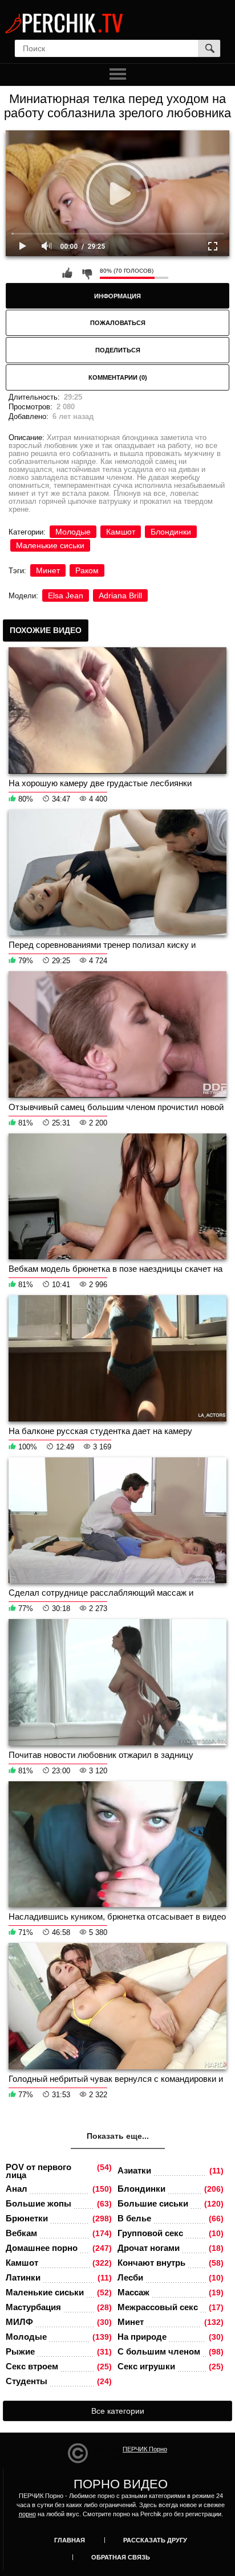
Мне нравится (67, 273)
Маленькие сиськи (50, 545)
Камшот (121, 532)
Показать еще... (118, 2136)
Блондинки (171, 532)
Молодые (73, 532)
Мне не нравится (87, 273)
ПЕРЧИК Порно (145, 2449)
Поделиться (118, 350)
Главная (70, 2540)
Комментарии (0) (118, 377)
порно (27, 2514)
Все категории (118, 2411)
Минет (48, 570)
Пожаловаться (118, 323)
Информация (117, 296)
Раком (87, 570)
